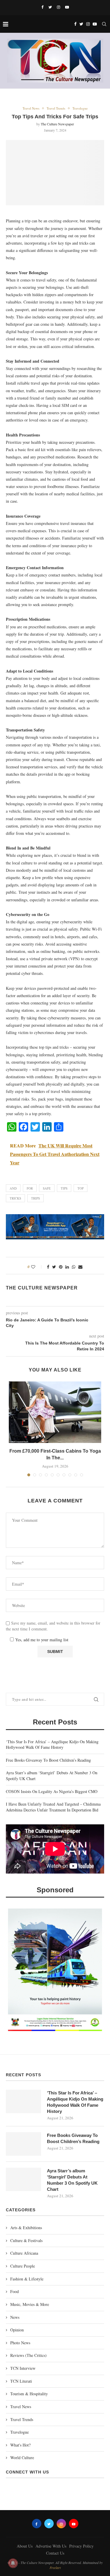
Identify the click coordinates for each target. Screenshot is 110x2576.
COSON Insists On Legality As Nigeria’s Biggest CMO (52, 1791)
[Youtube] (67, 7)
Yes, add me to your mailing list (41, 1640)
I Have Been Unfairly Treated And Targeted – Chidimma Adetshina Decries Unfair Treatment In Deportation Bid (53, 1807)
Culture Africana (24, 2253)
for (30, 1188)
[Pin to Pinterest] (61, 1267)
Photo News (20, 2343)
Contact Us (55, 2553)
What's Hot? (20, 2445)
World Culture (22, 2458)
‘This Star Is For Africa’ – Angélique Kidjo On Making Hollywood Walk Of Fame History (52, 1745)
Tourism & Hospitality (29, 2394)
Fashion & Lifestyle (27, 2279)
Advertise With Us (51, 2546)
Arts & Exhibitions (26, 2228)
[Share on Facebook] (48, 1267)
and (13, 1188)
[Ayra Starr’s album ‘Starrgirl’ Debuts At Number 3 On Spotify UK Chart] (23, 2179)
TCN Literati (21, 2381)
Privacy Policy (81, 2546)
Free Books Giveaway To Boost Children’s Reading (48, 1760)
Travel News (31, 108)
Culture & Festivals (26, 2240)
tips (64, 1188)
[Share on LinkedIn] (67, 1267)
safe (47, 1188)
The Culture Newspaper (57, 124)
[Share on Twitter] (54, 1267)
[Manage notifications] (13, 2563)
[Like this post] (37, 1267)
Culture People (23, 2266)
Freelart (55, 2568)
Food (15, 2291)
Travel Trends (56, 108)
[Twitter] (50, 7)
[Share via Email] (80, 1267)
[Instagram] (59, 7)
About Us (25, 2546)
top (81, 1188)
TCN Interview (23, 2368)
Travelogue (80, 108)
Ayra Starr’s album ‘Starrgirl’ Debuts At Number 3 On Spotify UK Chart (72, 2180)
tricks (15, 1198)
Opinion (17, 2330)
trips (35, 1198)
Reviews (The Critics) (28, 2355)
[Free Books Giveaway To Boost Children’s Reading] (23, 2144)
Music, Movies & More (30, 2304)
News (15, 2317)
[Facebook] (42, 7)
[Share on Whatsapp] (74, 1267)
